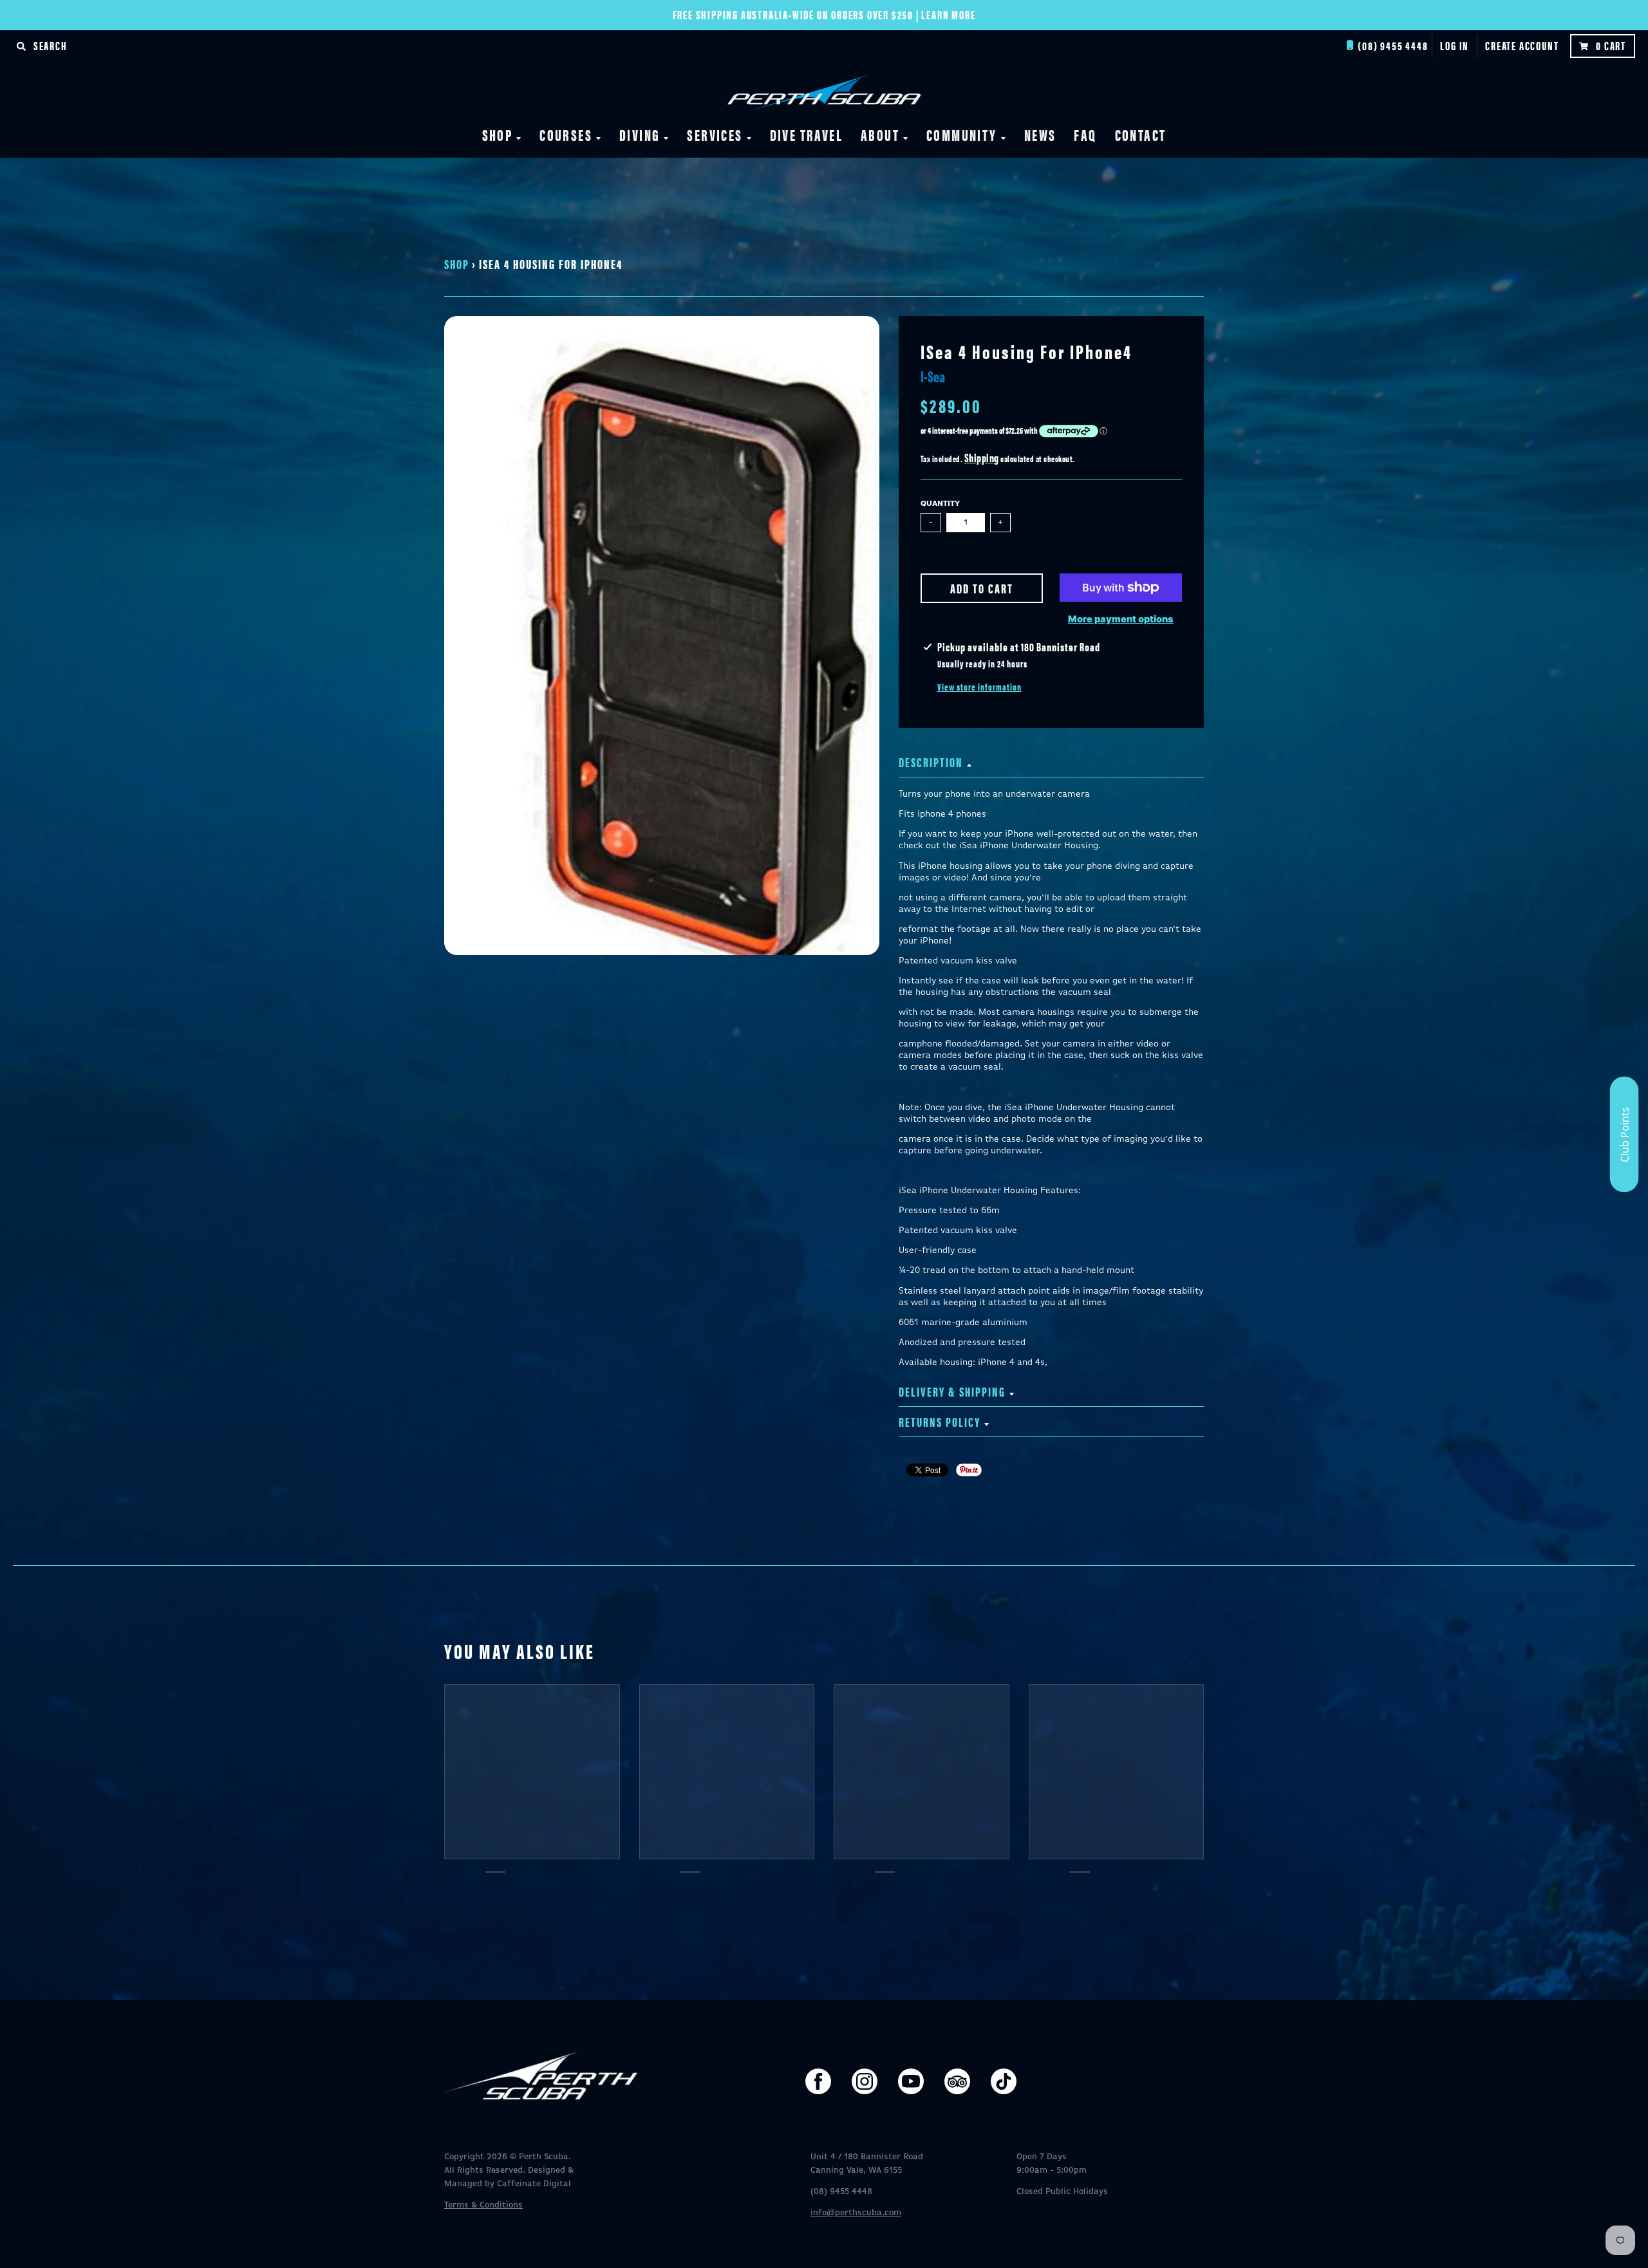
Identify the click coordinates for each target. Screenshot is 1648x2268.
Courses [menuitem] (566, 135)
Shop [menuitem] (498, 135)
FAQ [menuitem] (1085, 135)
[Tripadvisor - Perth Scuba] (957, 2081)
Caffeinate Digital (534, 2184)
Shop (457, 264)
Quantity (940, 504)
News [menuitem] (1040, 135)
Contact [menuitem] (1141, 135)
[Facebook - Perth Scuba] (818, 2081)
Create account (1522, 45)
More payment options (1121, 619)
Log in (1455, 45)
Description (931, 762)
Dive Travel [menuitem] (806, 135)
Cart (1611, 45)
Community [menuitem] (962, 135)
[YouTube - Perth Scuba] (911, 2081)
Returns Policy (940, 1421)
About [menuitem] (880, 135)
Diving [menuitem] (640, 135)
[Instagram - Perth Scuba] (865, 2081)
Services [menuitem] (715, 135)
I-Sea (933, 376)
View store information (979, 687)
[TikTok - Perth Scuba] (1004, 2081)
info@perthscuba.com (856, 2213)
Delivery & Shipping (952, 1391)
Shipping (982, 457)
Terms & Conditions (483, 2205)
